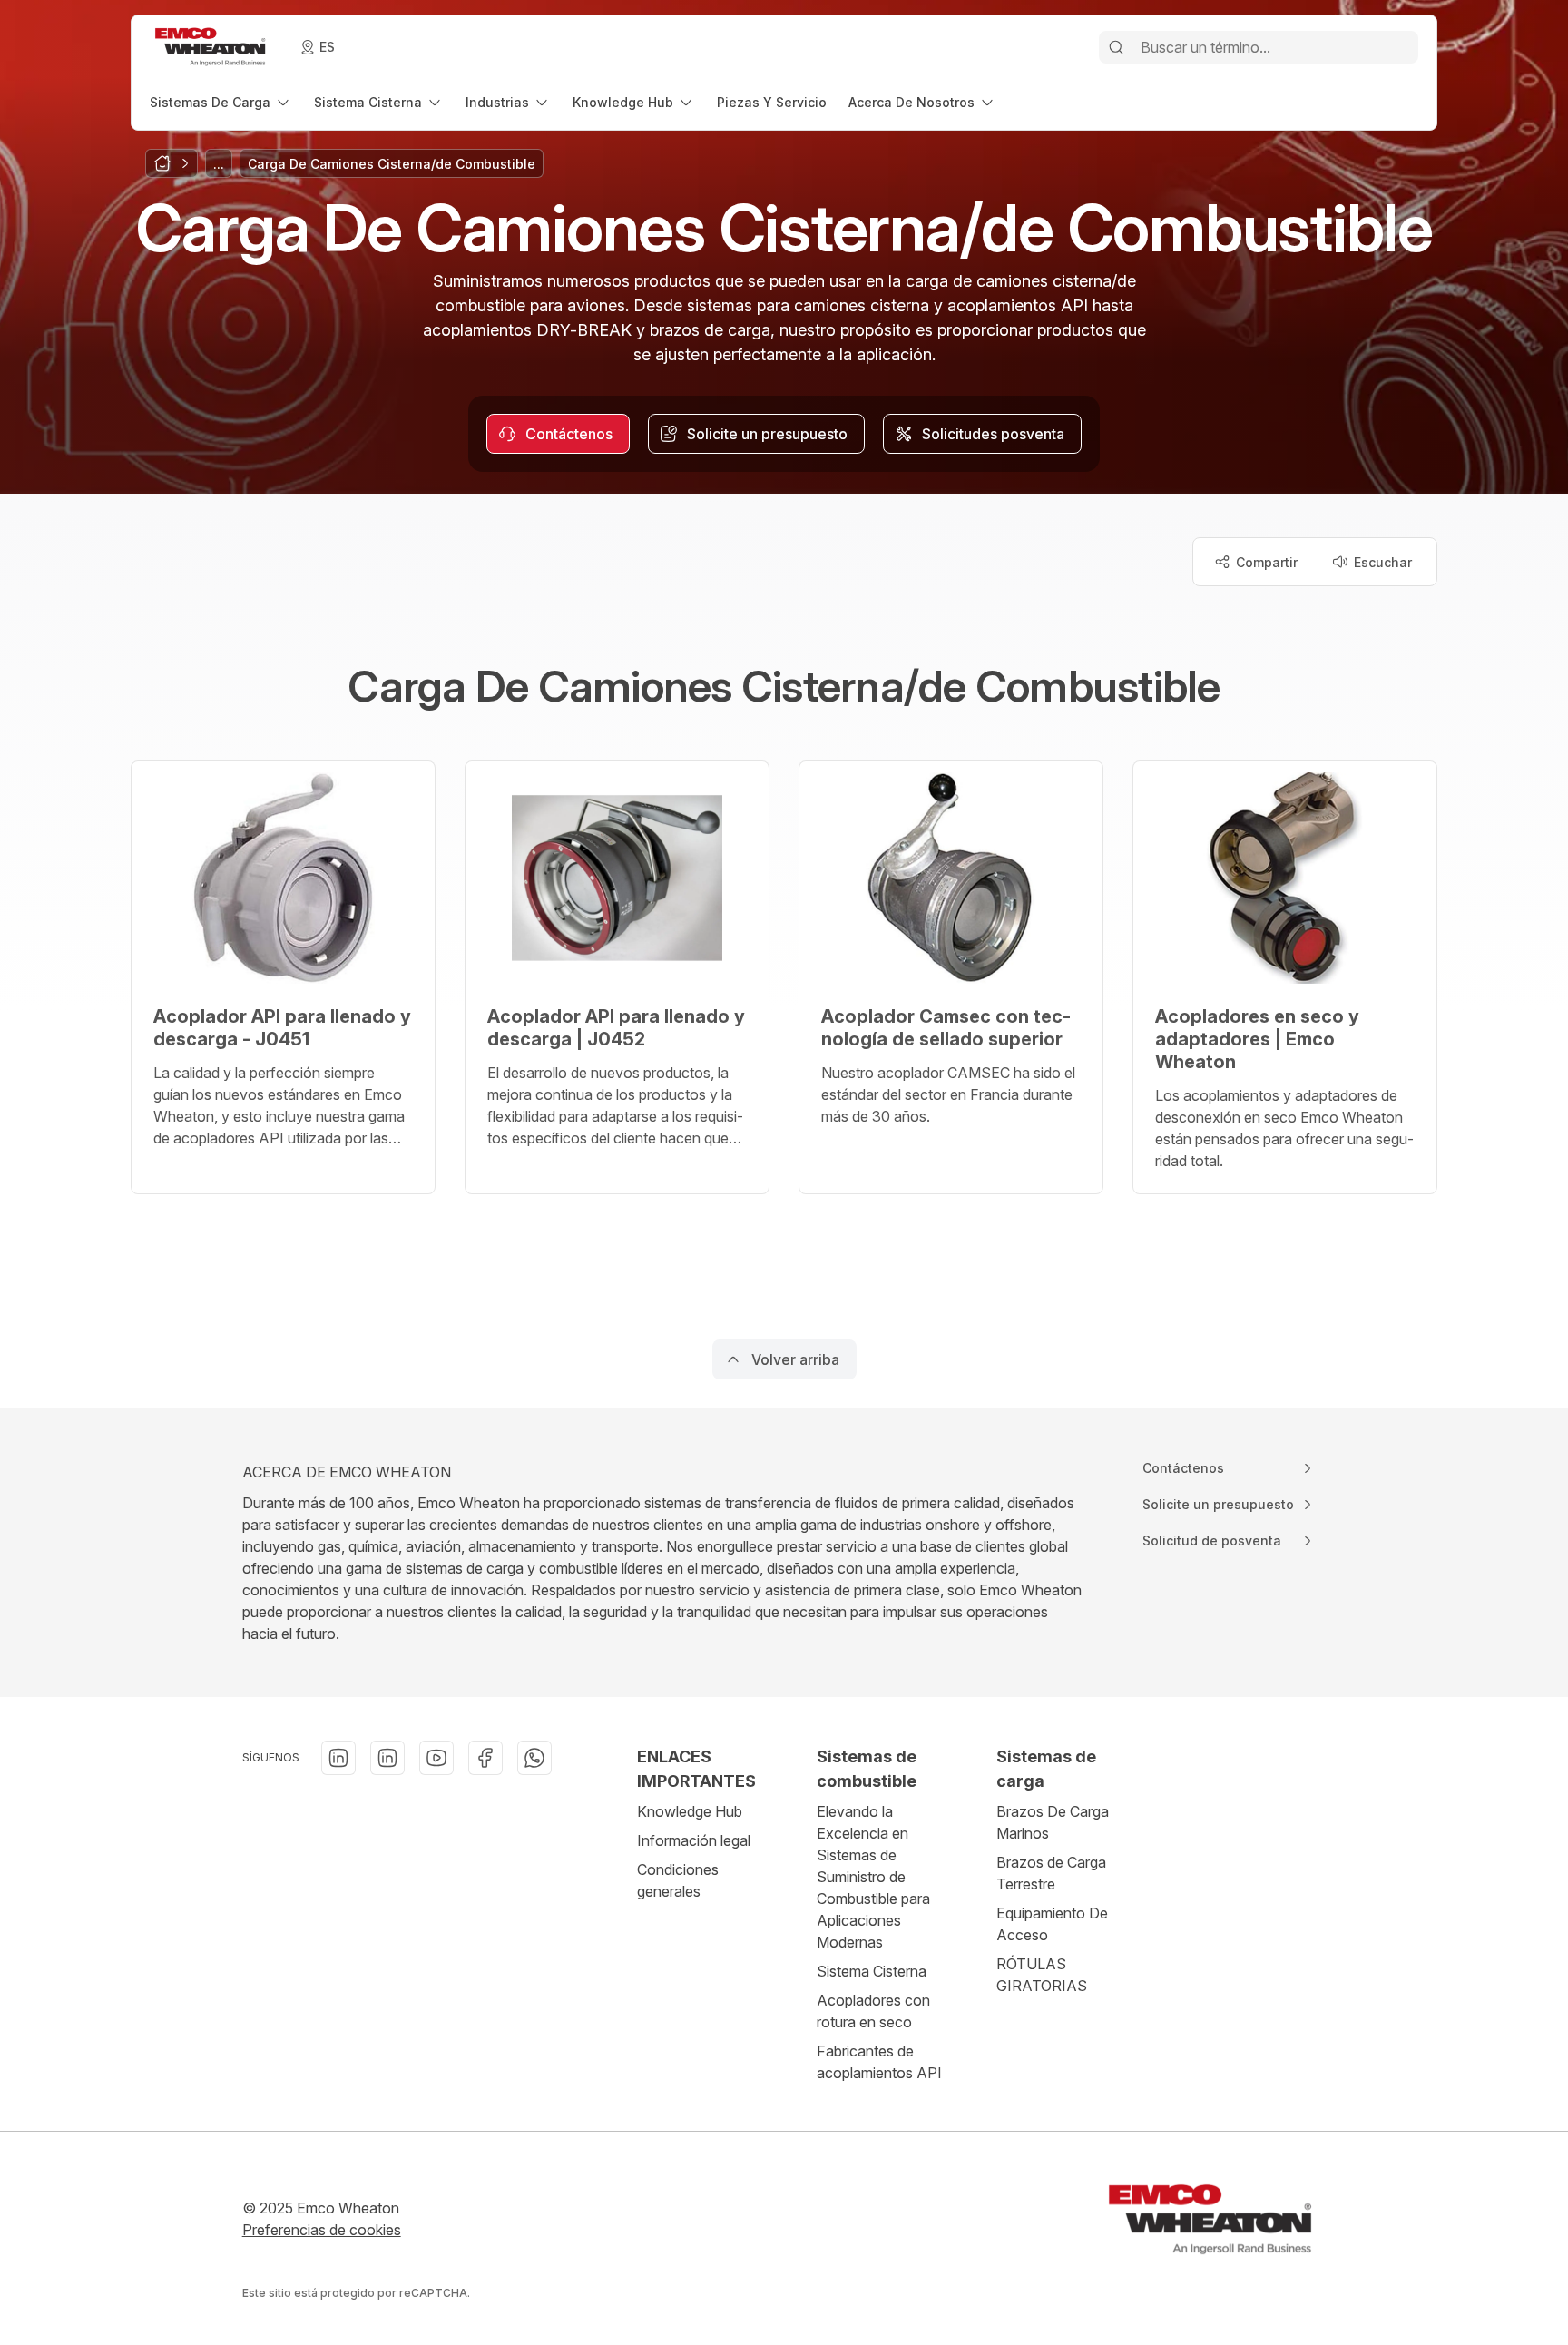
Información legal (694, 1840)
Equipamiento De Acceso (1052, 1924)
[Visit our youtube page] (436, 1758)
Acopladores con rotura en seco (873, 2011)
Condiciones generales (678, 1880)
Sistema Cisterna (872, 1971)
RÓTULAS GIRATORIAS (1042, 1975)
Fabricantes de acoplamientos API (879, 2062)
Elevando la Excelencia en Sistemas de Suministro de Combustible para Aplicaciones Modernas (873, 1877)
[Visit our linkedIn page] (338, 1758)
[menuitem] (221, 102)
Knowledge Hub (690, 1811)
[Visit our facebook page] (485, 1758)
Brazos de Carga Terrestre (1051, 1873)
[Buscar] (1116, 47)
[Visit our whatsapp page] (534, 1758)
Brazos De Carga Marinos (1053, 1822)
